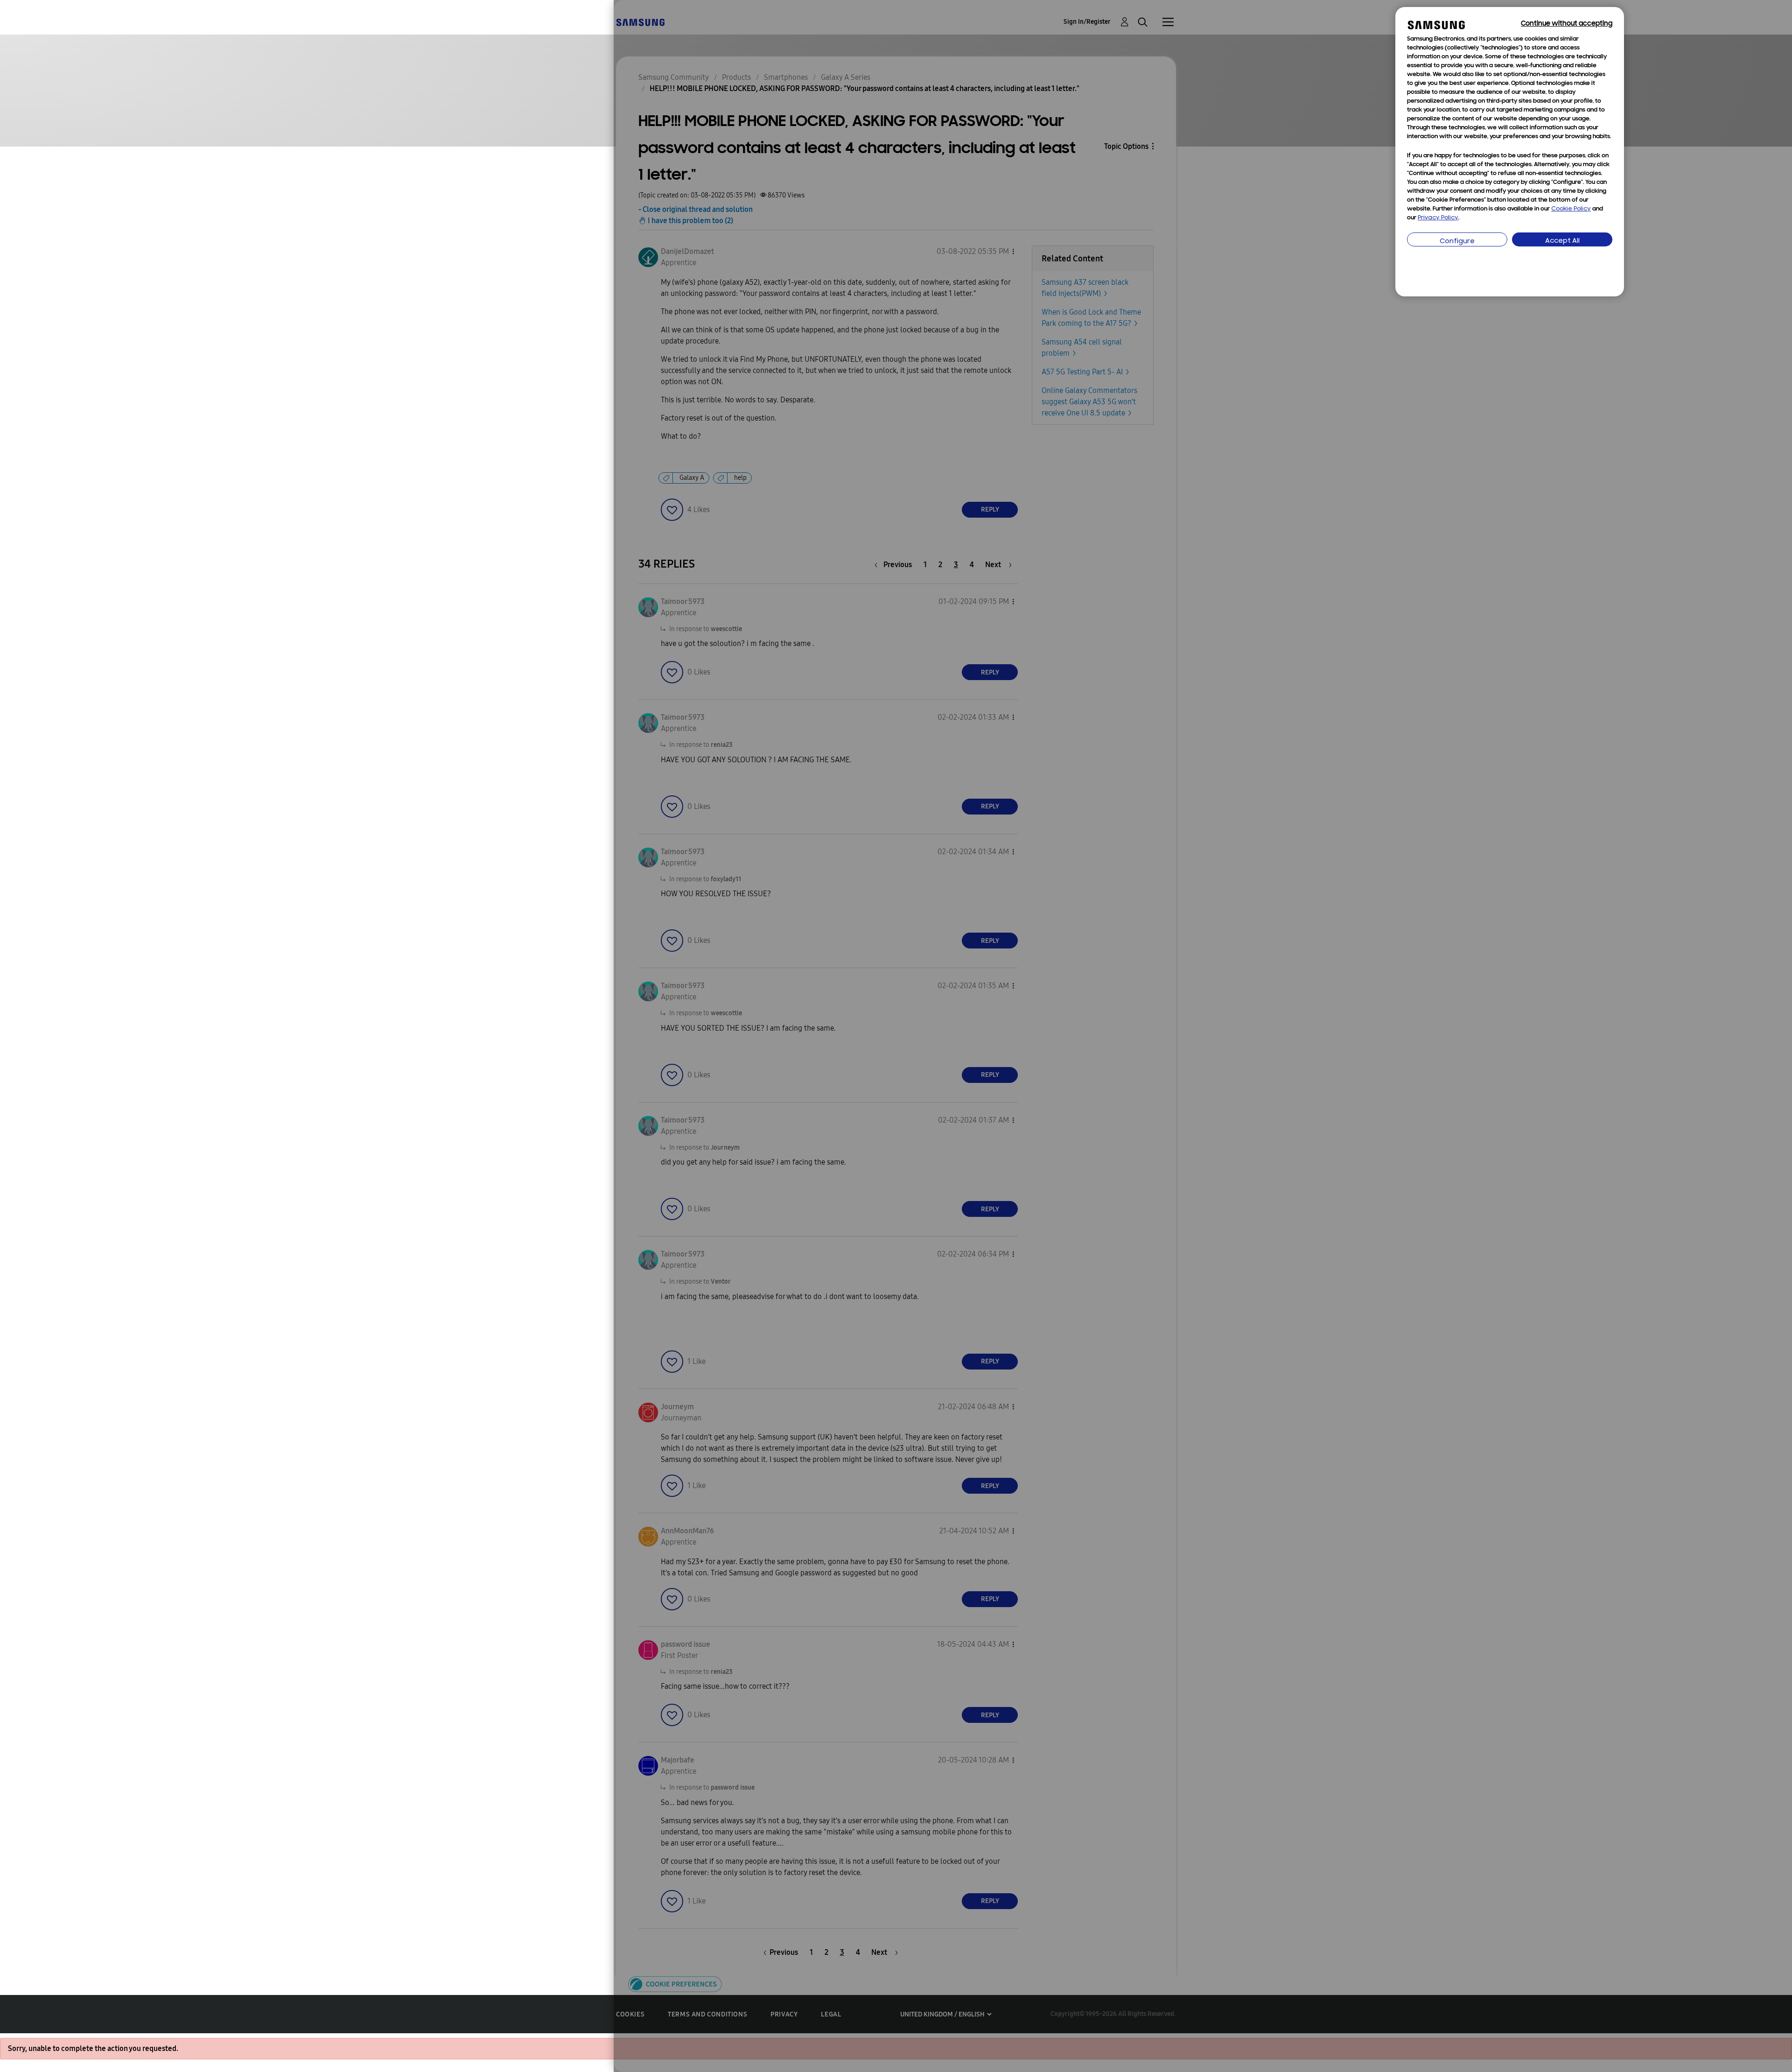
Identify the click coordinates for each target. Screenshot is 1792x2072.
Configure (1457, 242)
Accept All (1562, 241)
